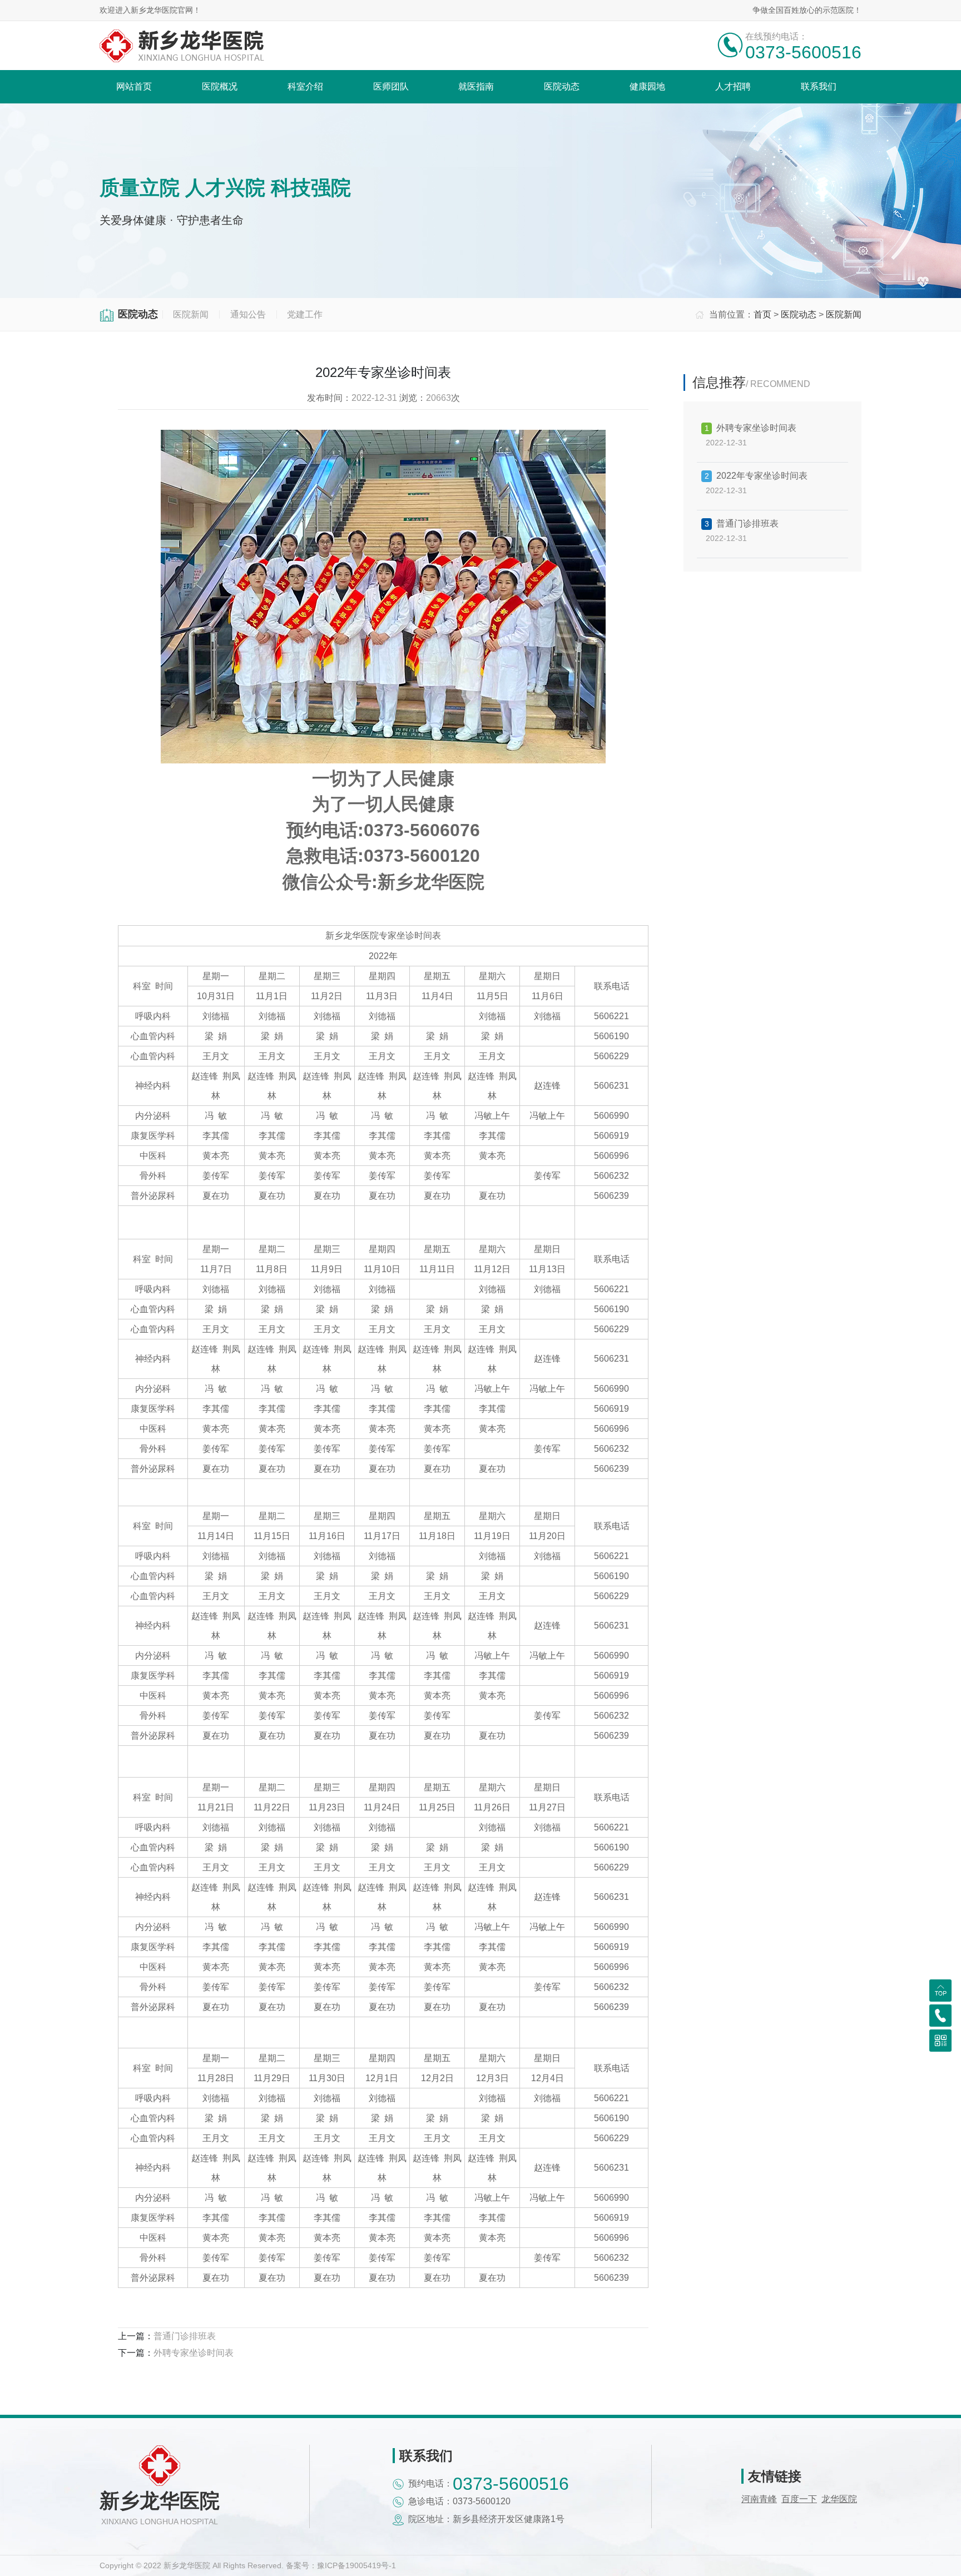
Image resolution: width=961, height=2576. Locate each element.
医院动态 (799, 314)
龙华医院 (839, 2499)
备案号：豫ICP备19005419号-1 (341, 2565)
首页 (762, 314)
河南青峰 (759, 2499)
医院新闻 (844, 314)
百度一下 (799, 2499)
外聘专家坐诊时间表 (194, 2353)
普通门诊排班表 (185, 2336)
